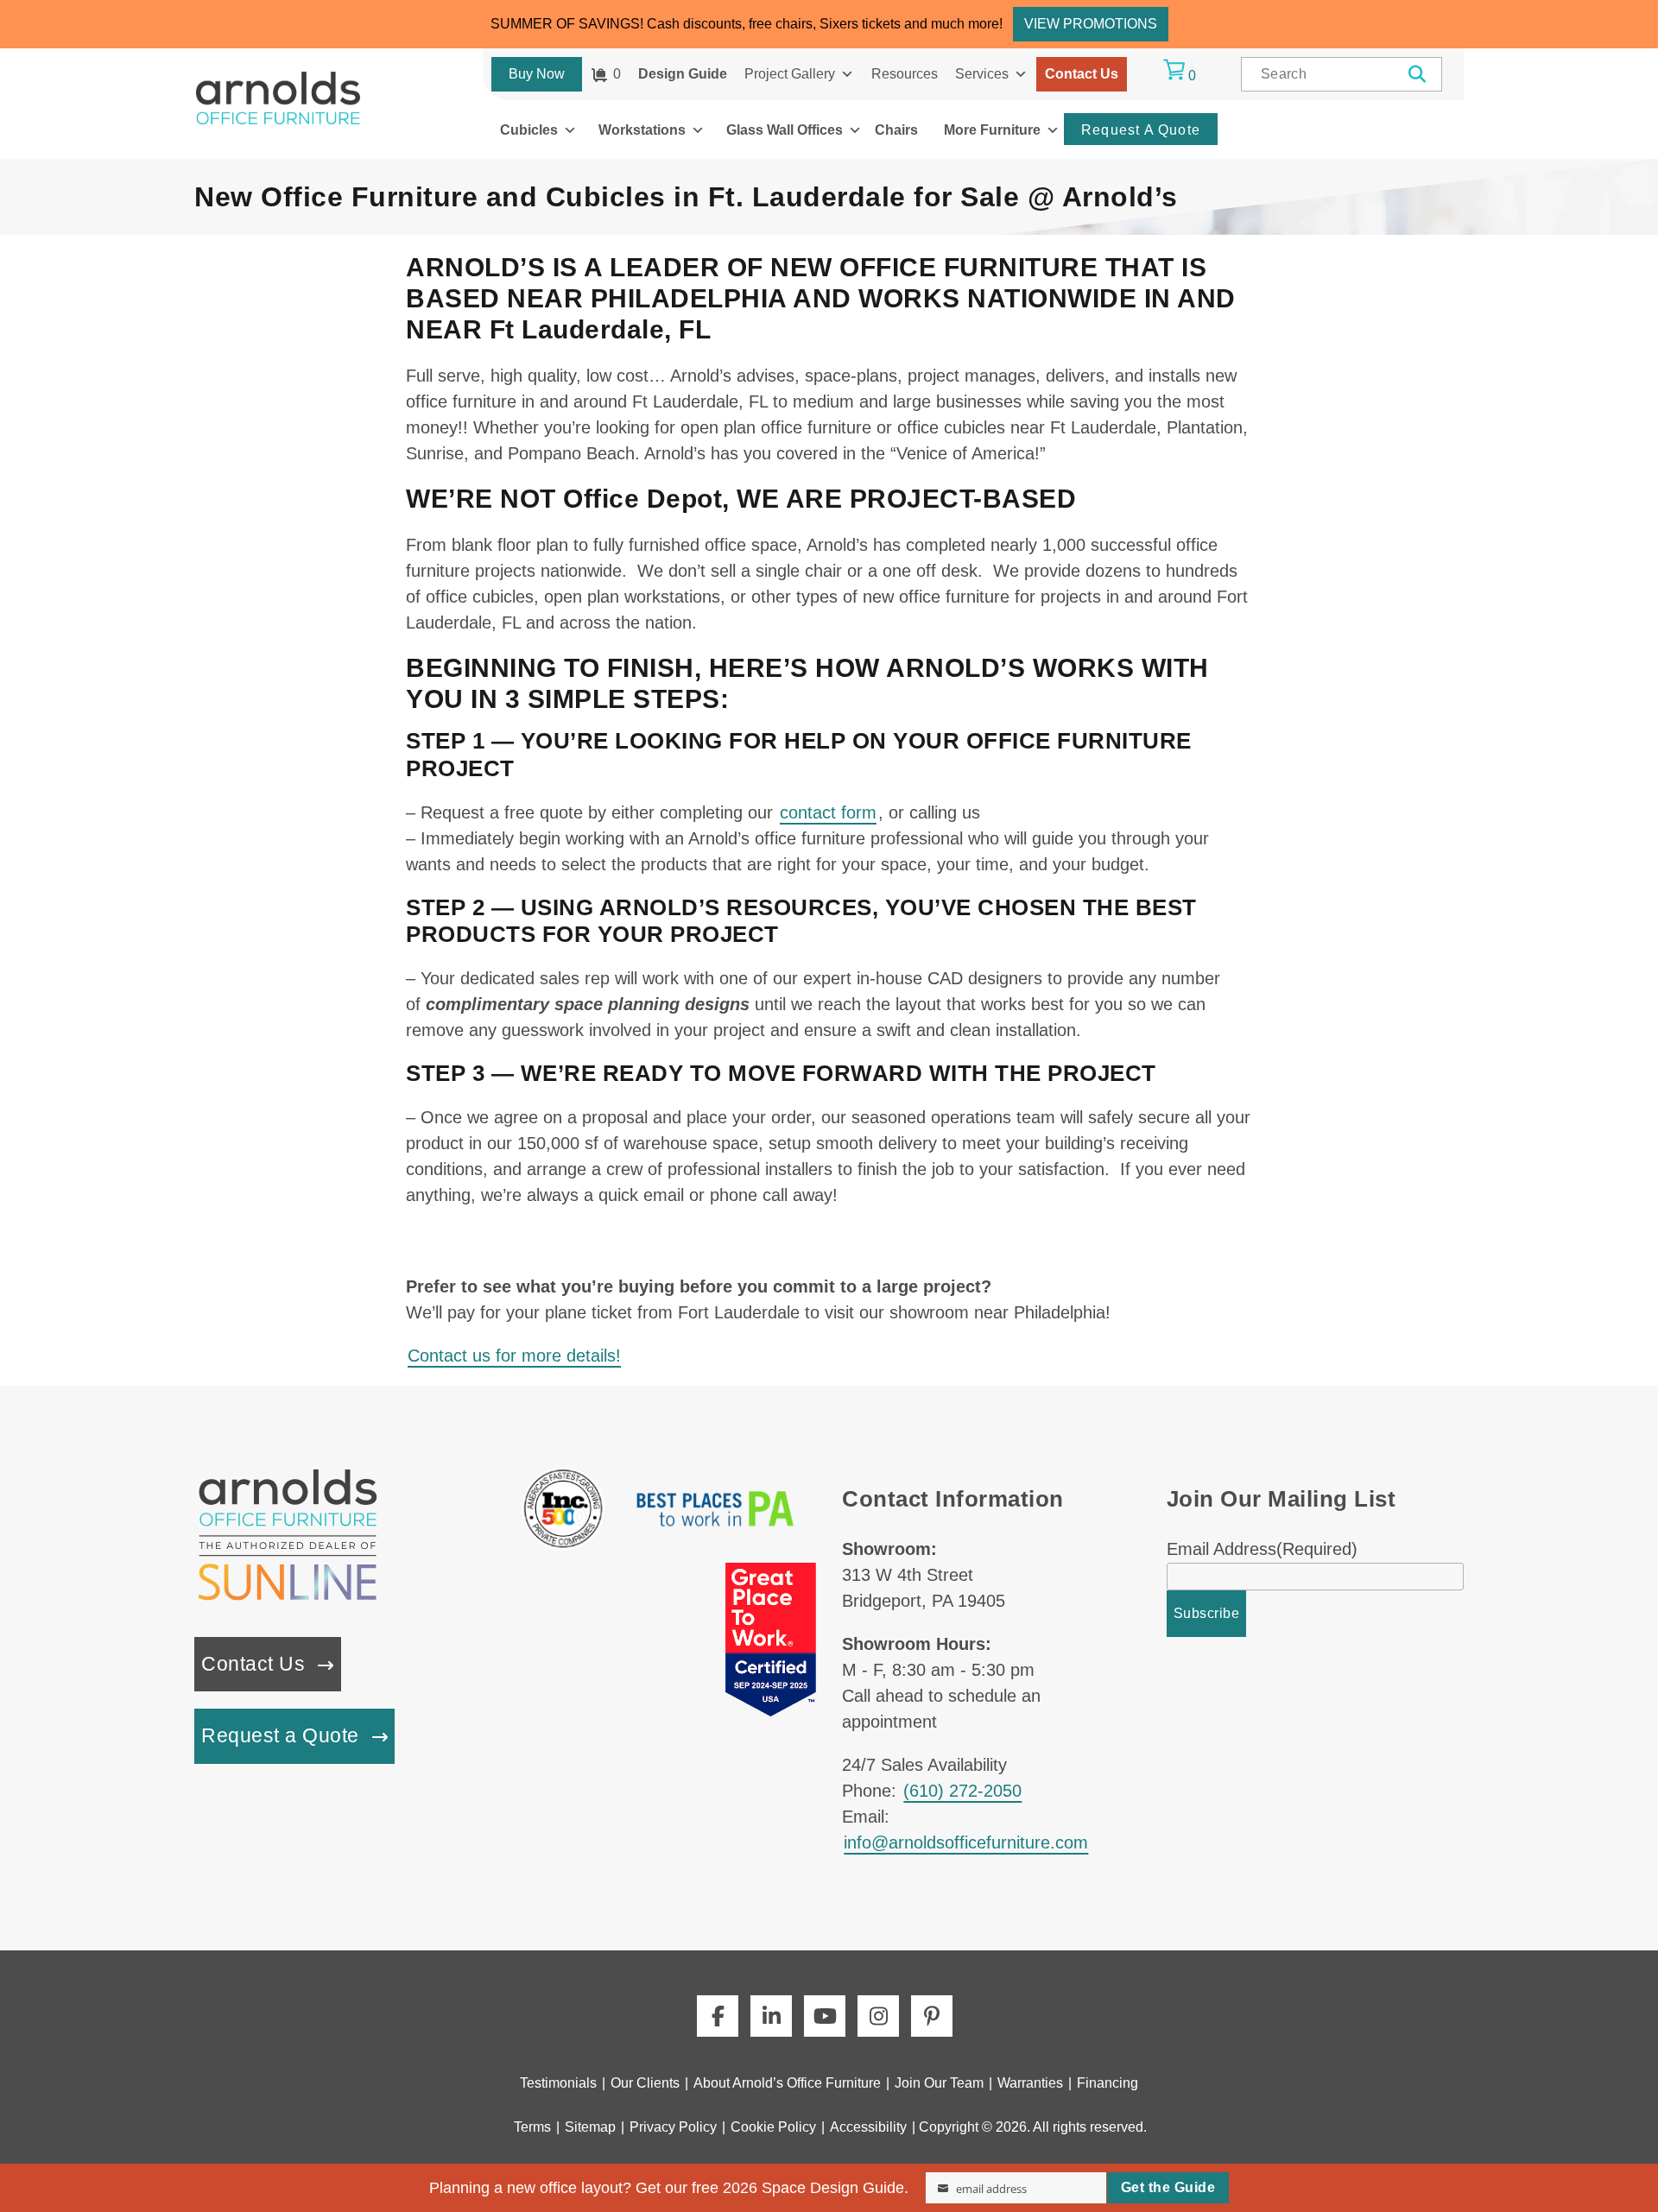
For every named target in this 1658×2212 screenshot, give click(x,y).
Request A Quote (1141, 130)
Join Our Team (939, 2083)
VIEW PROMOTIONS (1091, 24)
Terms (532, 2127)
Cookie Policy (773, 2127)
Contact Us (1082, 74)
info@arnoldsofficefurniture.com (966, 1842)
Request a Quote (280, 1736)
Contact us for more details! (514, 1356)
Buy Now (537, 74)
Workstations (642, 130)
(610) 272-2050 (962, 1791)
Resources (905, 74)
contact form (828, 812)
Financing (1107, 2083)
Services (982, 74)
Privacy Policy (673, 2127)
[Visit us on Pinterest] (932, 2016)
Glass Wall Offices (785, 130)
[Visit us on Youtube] (825, 2016)
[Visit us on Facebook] (718, 2016)
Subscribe (1207, 1613)
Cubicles (529, 130)
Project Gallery (790, 74)
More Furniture (992, 130)
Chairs (896, 130)
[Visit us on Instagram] (878, 2016)
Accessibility (868, 2127)
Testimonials (558, 2083)
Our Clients (645, 2083)
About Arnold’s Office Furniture (787, 2083)
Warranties (1030, 2083)
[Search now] (1418, 74)
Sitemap (590, 2127)
